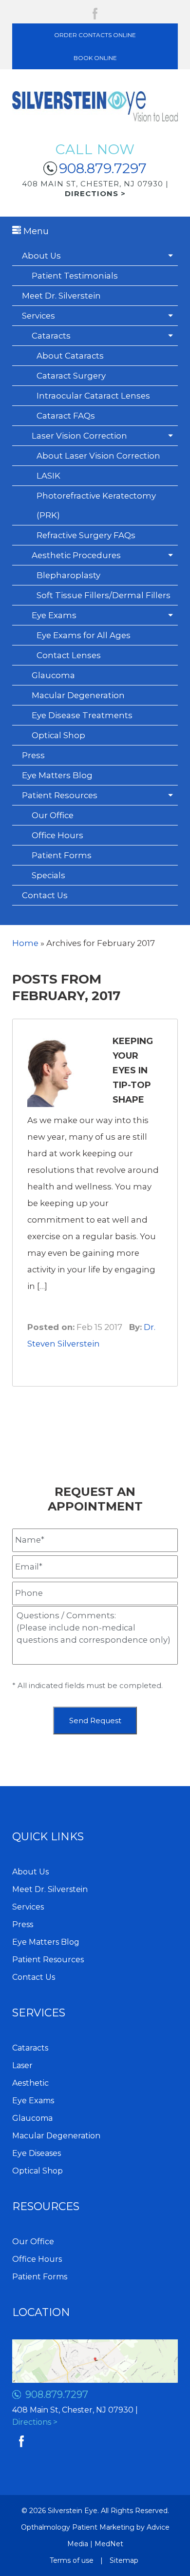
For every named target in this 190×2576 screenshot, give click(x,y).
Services (38, 316)
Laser (22, 2065)
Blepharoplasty (68, 575)
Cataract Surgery (71, 376)
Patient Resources (60, 795)
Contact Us (45, 895)
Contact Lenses (69, 655)
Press (33, 755)
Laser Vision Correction (79, 436)
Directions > (35, 2422)
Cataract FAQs (66, 416)
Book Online (95, 58)
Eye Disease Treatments (82, 715)
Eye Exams (54, 615)
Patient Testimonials (75, 276)
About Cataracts (70, 356)
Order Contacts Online (95, 35)
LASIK (48, 476)
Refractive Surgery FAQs (86, 535)
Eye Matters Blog (57, 775)
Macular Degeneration (78, 695)
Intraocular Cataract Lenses (93, 396)
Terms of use (72, 2560)
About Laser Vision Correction (98, 456)
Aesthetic (30, 2083)
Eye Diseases (37, 2153)
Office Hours (57, 835)
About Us (41, 256)
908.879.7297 (103, 168)
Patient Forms (62, 855)
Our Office (53, 815)
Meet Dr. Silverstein (61, 296)
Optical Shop (58, 735)
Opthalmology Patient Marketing (78, 2527)
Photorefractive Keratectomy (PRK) (96, 505)
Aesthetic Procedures (76, 555)
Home (25, 943)
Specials (48, 875)
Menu (35, 231)
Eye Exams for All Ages (84, 635)
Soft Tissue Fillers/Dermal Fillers (104, 595)
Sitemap (124, 2560)
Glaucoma (53, 675)
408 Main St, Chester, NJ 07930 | (95, 189)
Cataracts (51, 336)
